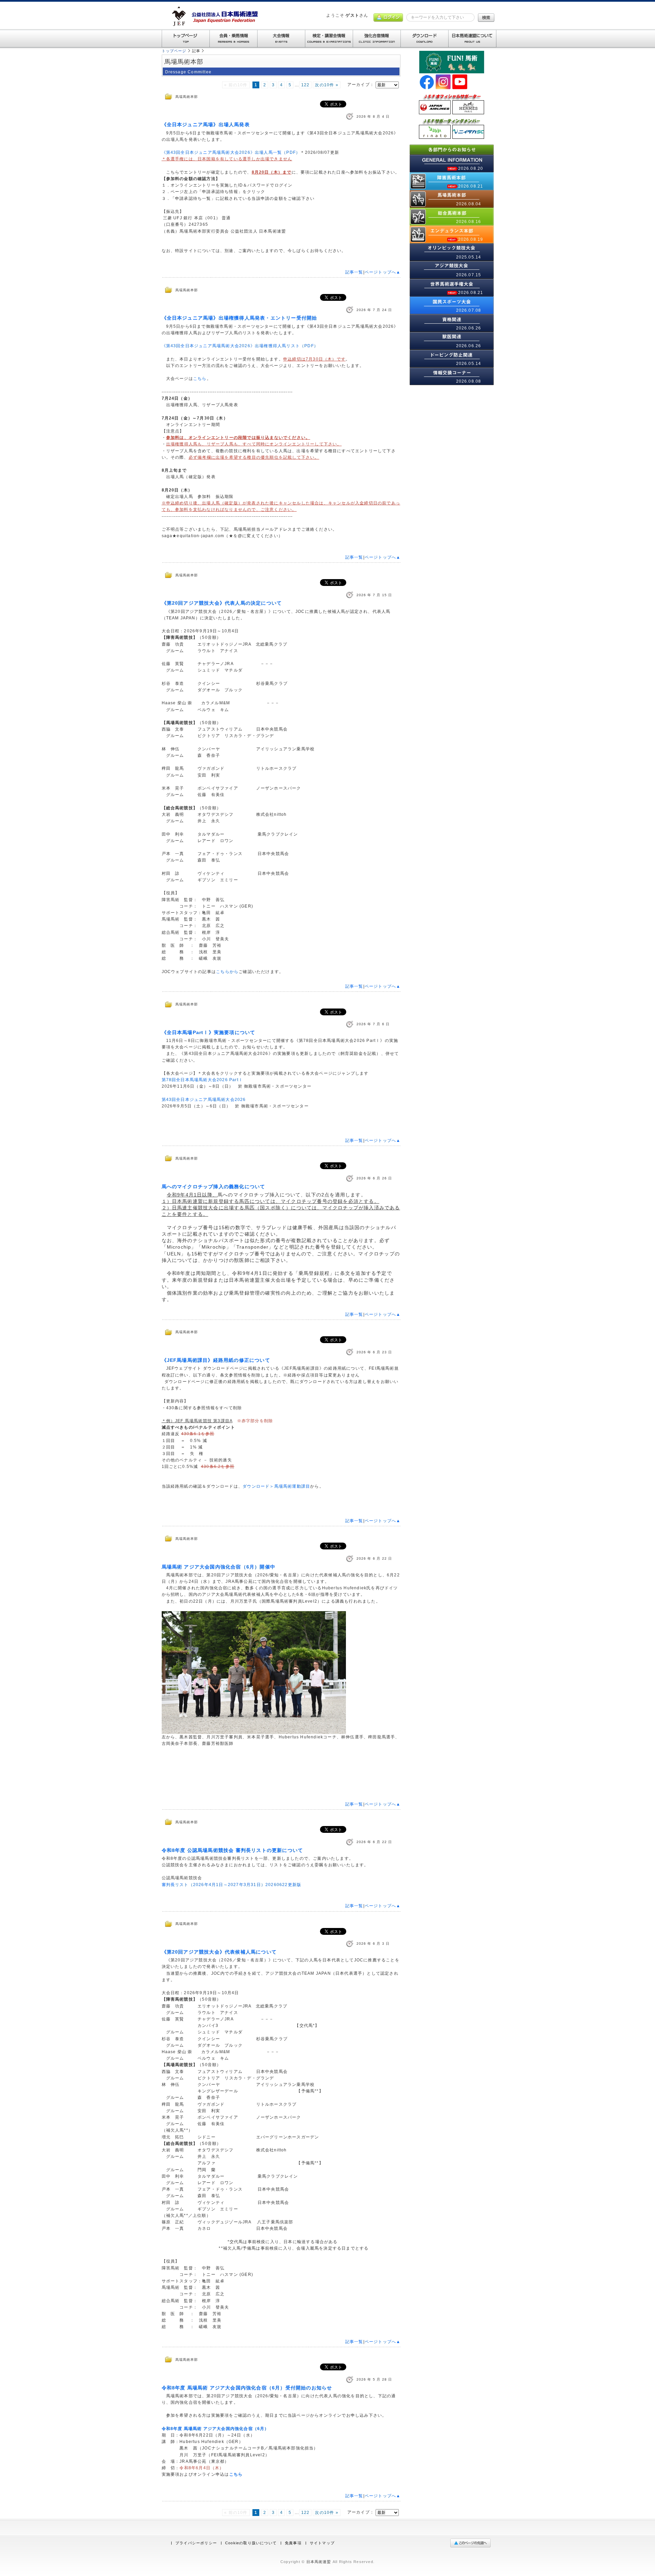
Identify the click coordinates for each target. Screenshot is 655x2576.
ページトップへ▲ (383, 272)
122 (305, 85)
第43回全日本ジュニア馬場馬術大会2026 (204, 1100)
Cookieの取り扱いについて (251, 2543)
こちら (200, 379)
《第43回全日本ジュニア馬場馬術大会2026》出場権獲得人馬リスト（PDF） (240, 346)
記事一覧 (354, 272)
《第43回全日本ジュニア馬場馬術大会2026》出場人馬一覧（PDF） (231, 152)
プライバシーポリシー (196, 2543)
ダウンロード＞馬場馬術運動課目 (276, 1486)
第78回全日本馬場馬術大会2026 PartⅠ (202, 1080)
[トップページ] (186, 39)
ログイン (388, 18)
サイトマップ (322, 2543)
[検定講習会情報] (329, 39)
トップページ (174, 51)
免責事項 (293, 2543)
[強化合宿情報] (377, 39)
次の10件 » (326, 85)
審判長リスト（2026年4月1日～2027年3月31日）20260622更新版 (232, 1885)
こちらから (227, 972)
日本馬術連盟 (319, 2562)
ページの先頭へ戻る (472, 2543)
